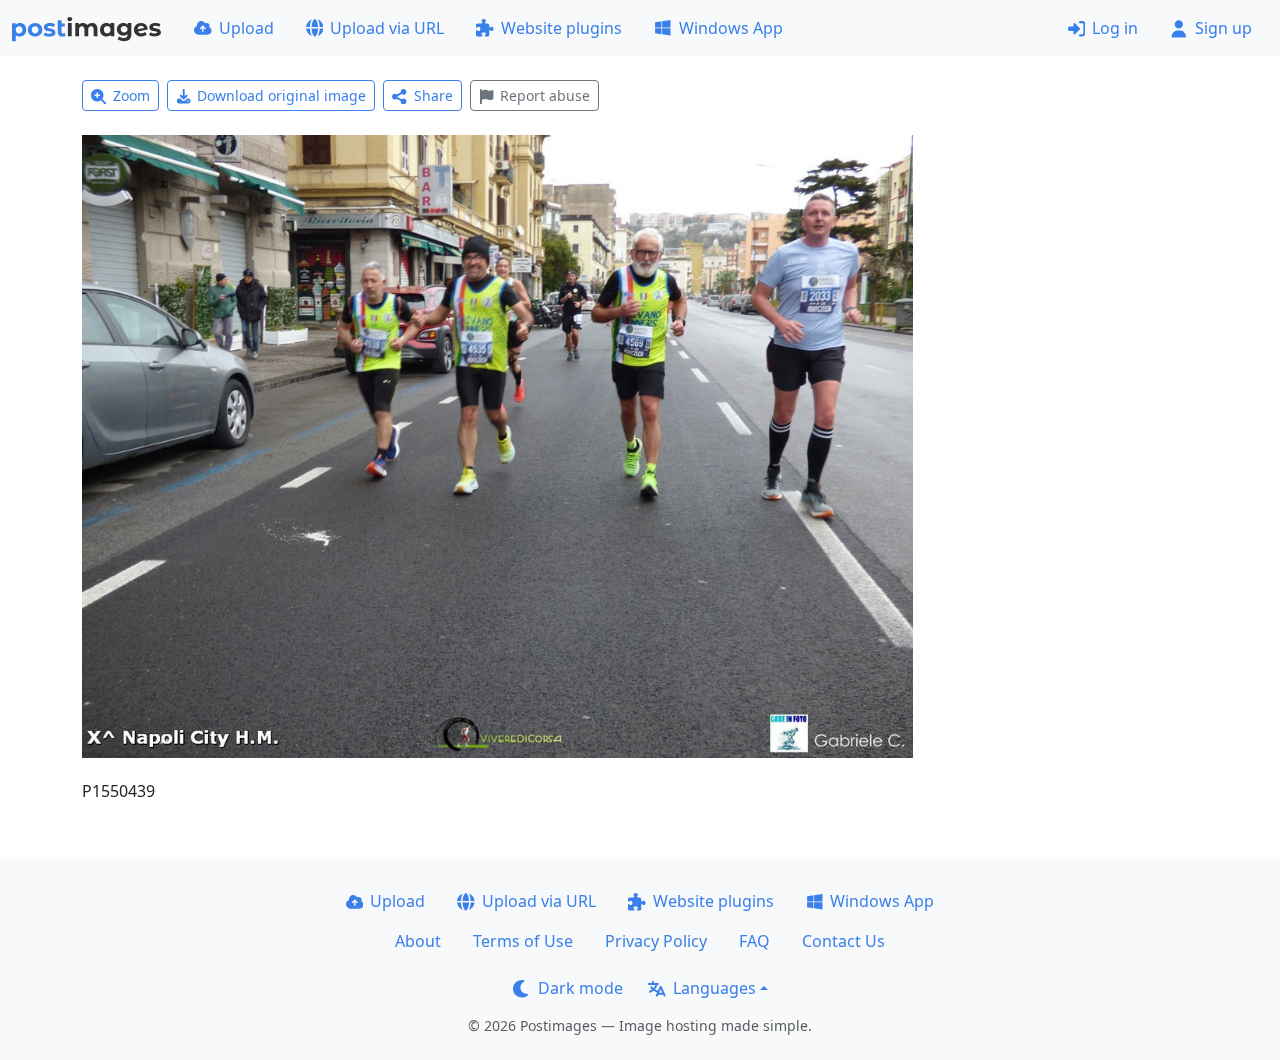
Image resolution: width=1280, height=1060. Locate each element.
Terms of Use (523, 941)
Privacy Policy (656, 941)
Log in (1115, 28)
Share (433, 95)
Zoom (131, 95)
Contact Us (843, 941)
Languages (714, 988)
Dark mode (580, 988)
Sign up (1223, 28)
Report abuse (545, 95)
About (418, 941)
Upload (246, 28)
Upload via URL (387, 28)
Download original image (281, 95)
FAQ (754, 941)
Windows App (731, 28)
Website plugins (561, 28)
